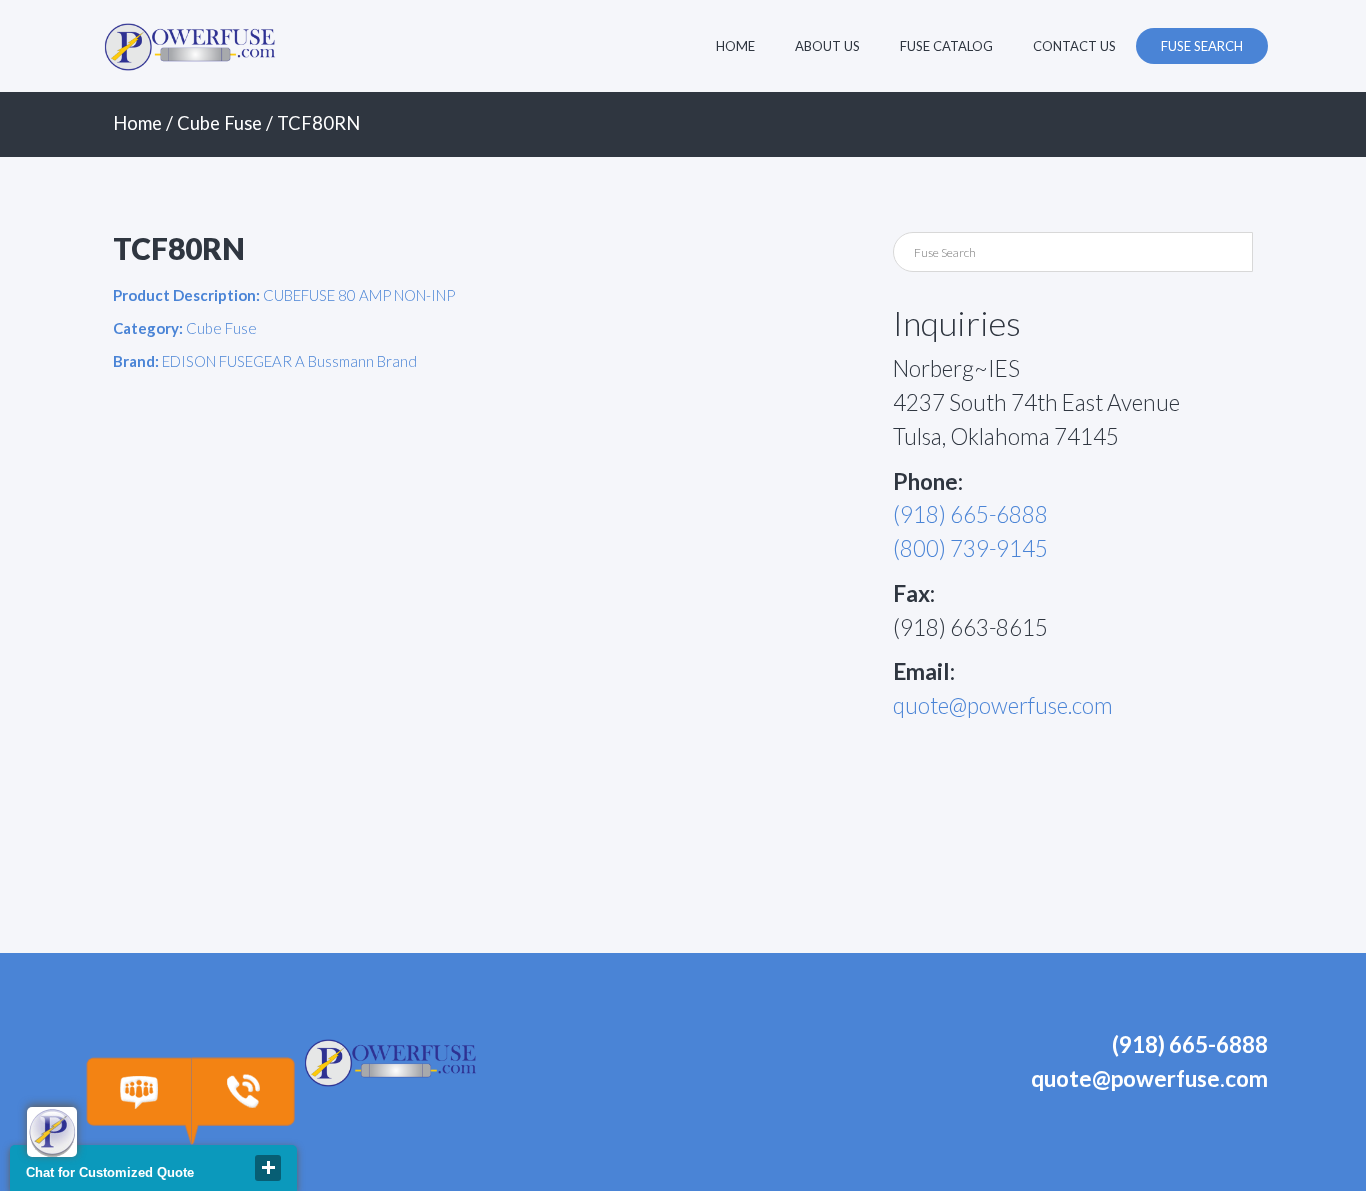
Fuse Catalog (946, 46)
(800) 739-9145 (970, 548)
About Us (827, 46)
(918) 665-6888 (970, 514)
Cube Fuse (219, 123)
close (268, 1168)
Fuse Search (1202, 46)
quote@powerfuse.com (1003, 705)
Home (735, 46)
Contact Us (1074, 46)
